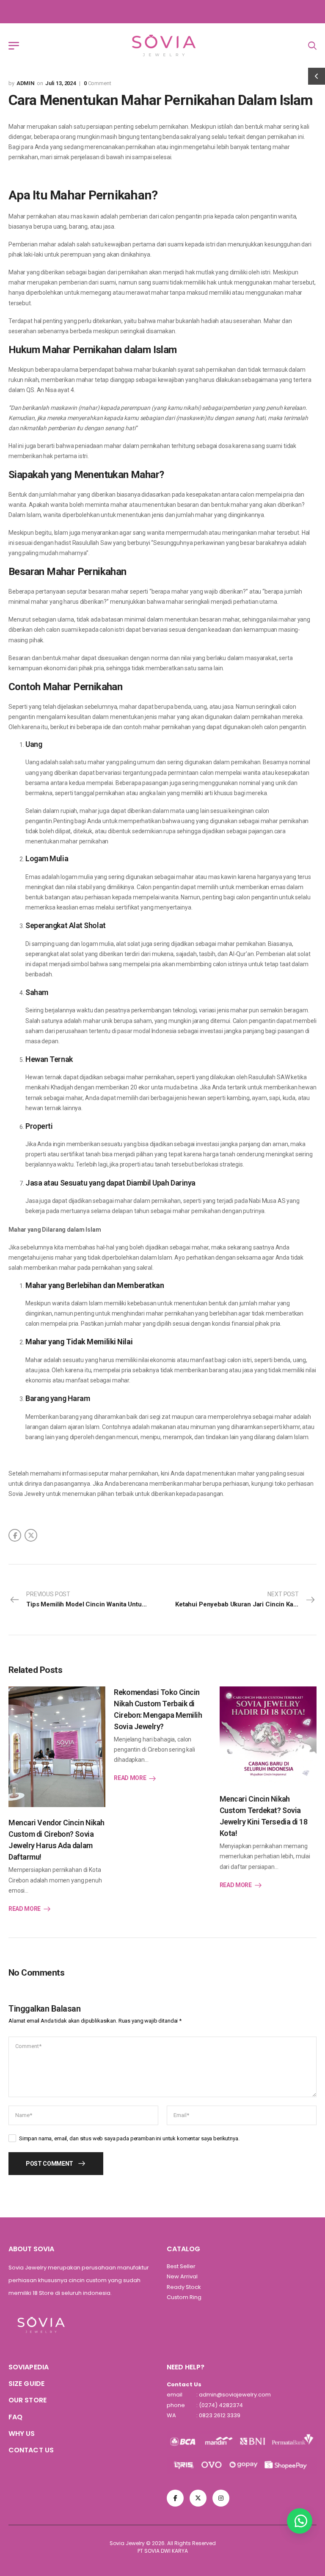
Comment (98, 83)
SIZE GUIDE (26, 2384)
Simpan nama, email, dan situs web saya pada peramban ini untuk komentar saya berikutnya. (129, 2138)
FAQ (15, 2417)
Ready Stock (184, 2287)
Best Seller (181, 2266)
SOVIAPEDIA (29, 2367)
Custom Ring (184, 2297)
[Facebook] (15, 1535)
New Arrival (182, 2276)
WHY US (22, 2434)
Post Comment (50, 2164)
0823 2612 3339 (219, 2415)
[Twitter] (31, 1535)
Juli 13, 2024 (61, 83)
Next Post (246, 1599)
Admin (26, 83)
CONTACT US (31, 2450)
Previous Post (94, 1599)
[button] (300, 2521)
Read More (25, 1909)
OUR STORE (28, 2400)
